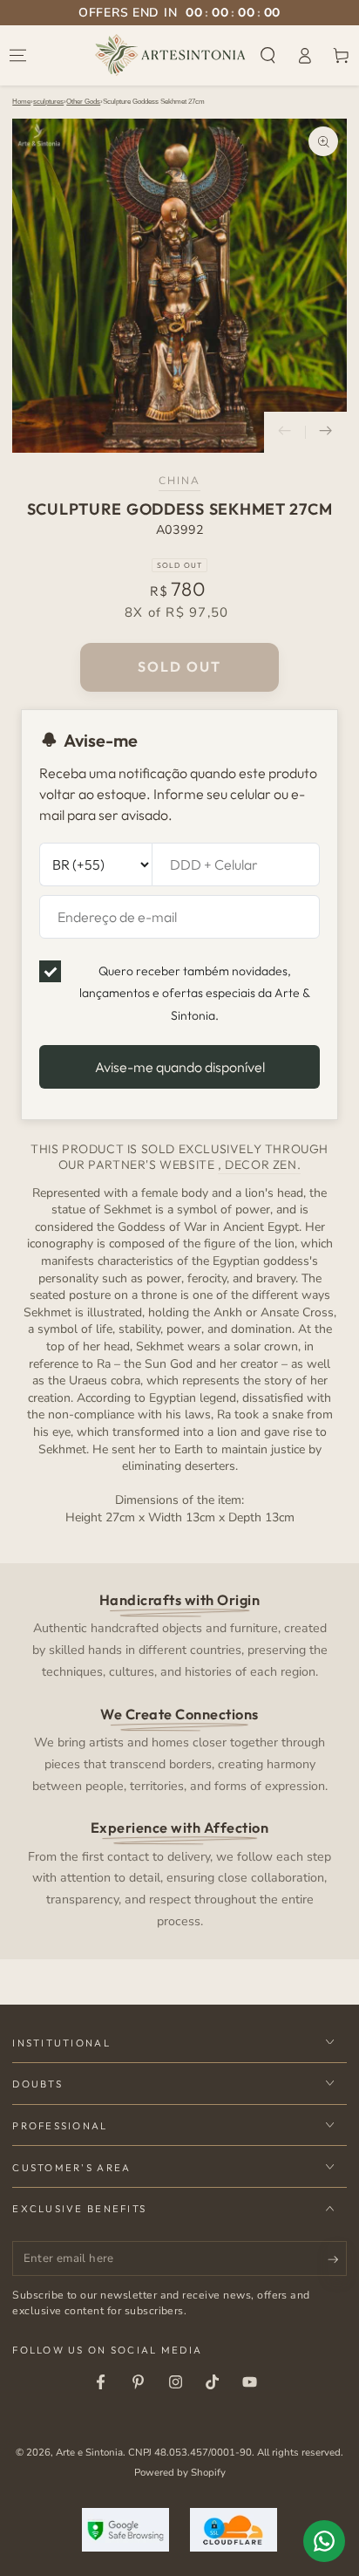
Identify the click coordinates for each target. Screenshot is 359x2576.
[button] (268, 55)
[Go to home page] (170, 55)
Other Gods (83, 102)
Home (21, 102)
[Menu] (18, 55)
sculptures (48, 102)
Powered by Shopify (180, 2472)
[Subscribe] (337, 2259)
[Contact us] (324, 2541)
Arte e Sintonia (89, 2452)
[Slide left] (285, 433)
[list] (180, 1759)
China (180, 481)
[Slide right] (326, 433)
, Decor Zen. (259, 1165)
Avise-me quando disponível (180, 1067)
